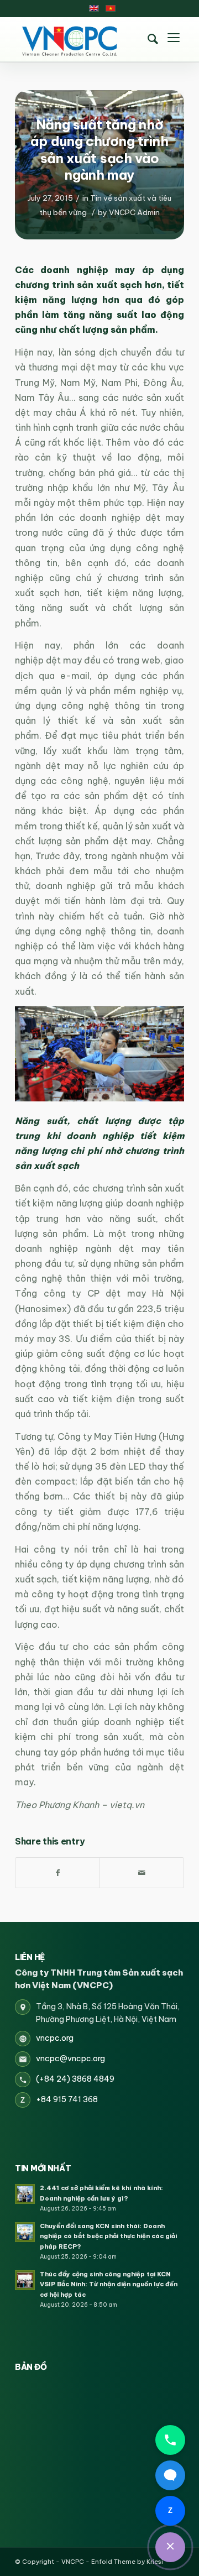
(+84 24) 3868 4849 (75, 2079)
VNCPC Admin (134, 212)
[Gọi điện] (170, 2440)
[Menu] (174, 39)
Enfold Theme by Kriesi (127, 2562)
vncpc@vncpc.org (70, 2058)
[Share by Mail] (142, 1873)
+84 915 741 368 (67, 2099)
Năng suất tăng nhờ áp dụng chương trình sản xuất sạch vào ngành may (99, 150)
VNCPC (73, 2562)
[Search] (153, 39)
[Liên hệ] (170, 2547)
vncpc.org (55, 2038)
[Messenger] (170, 2475)
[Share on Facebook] (57, 1873)
